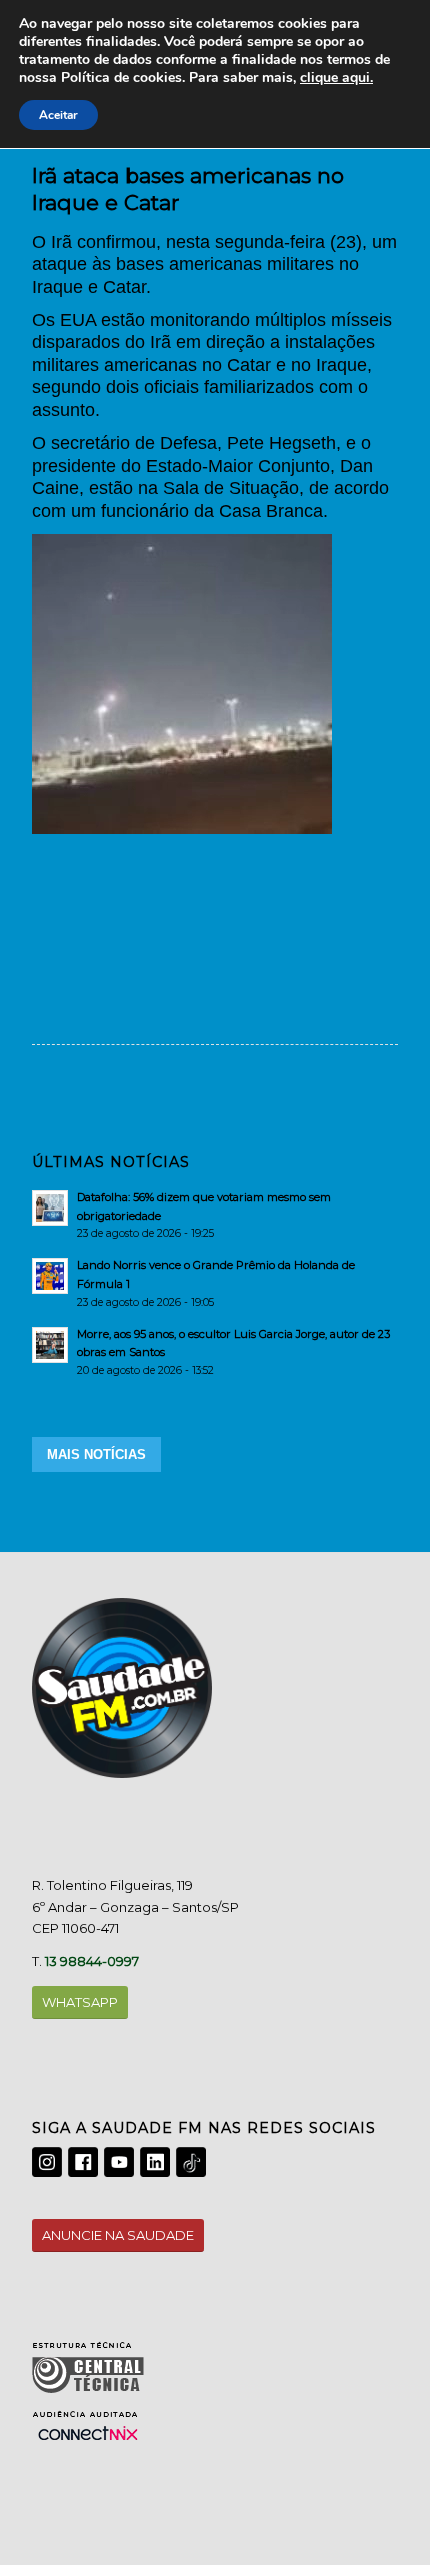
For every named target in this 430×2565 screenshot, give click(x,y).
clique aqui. (336, 77)
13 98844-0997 (92, 1961)
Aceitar (58, 115)
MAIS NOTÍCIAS (96, 1454)
